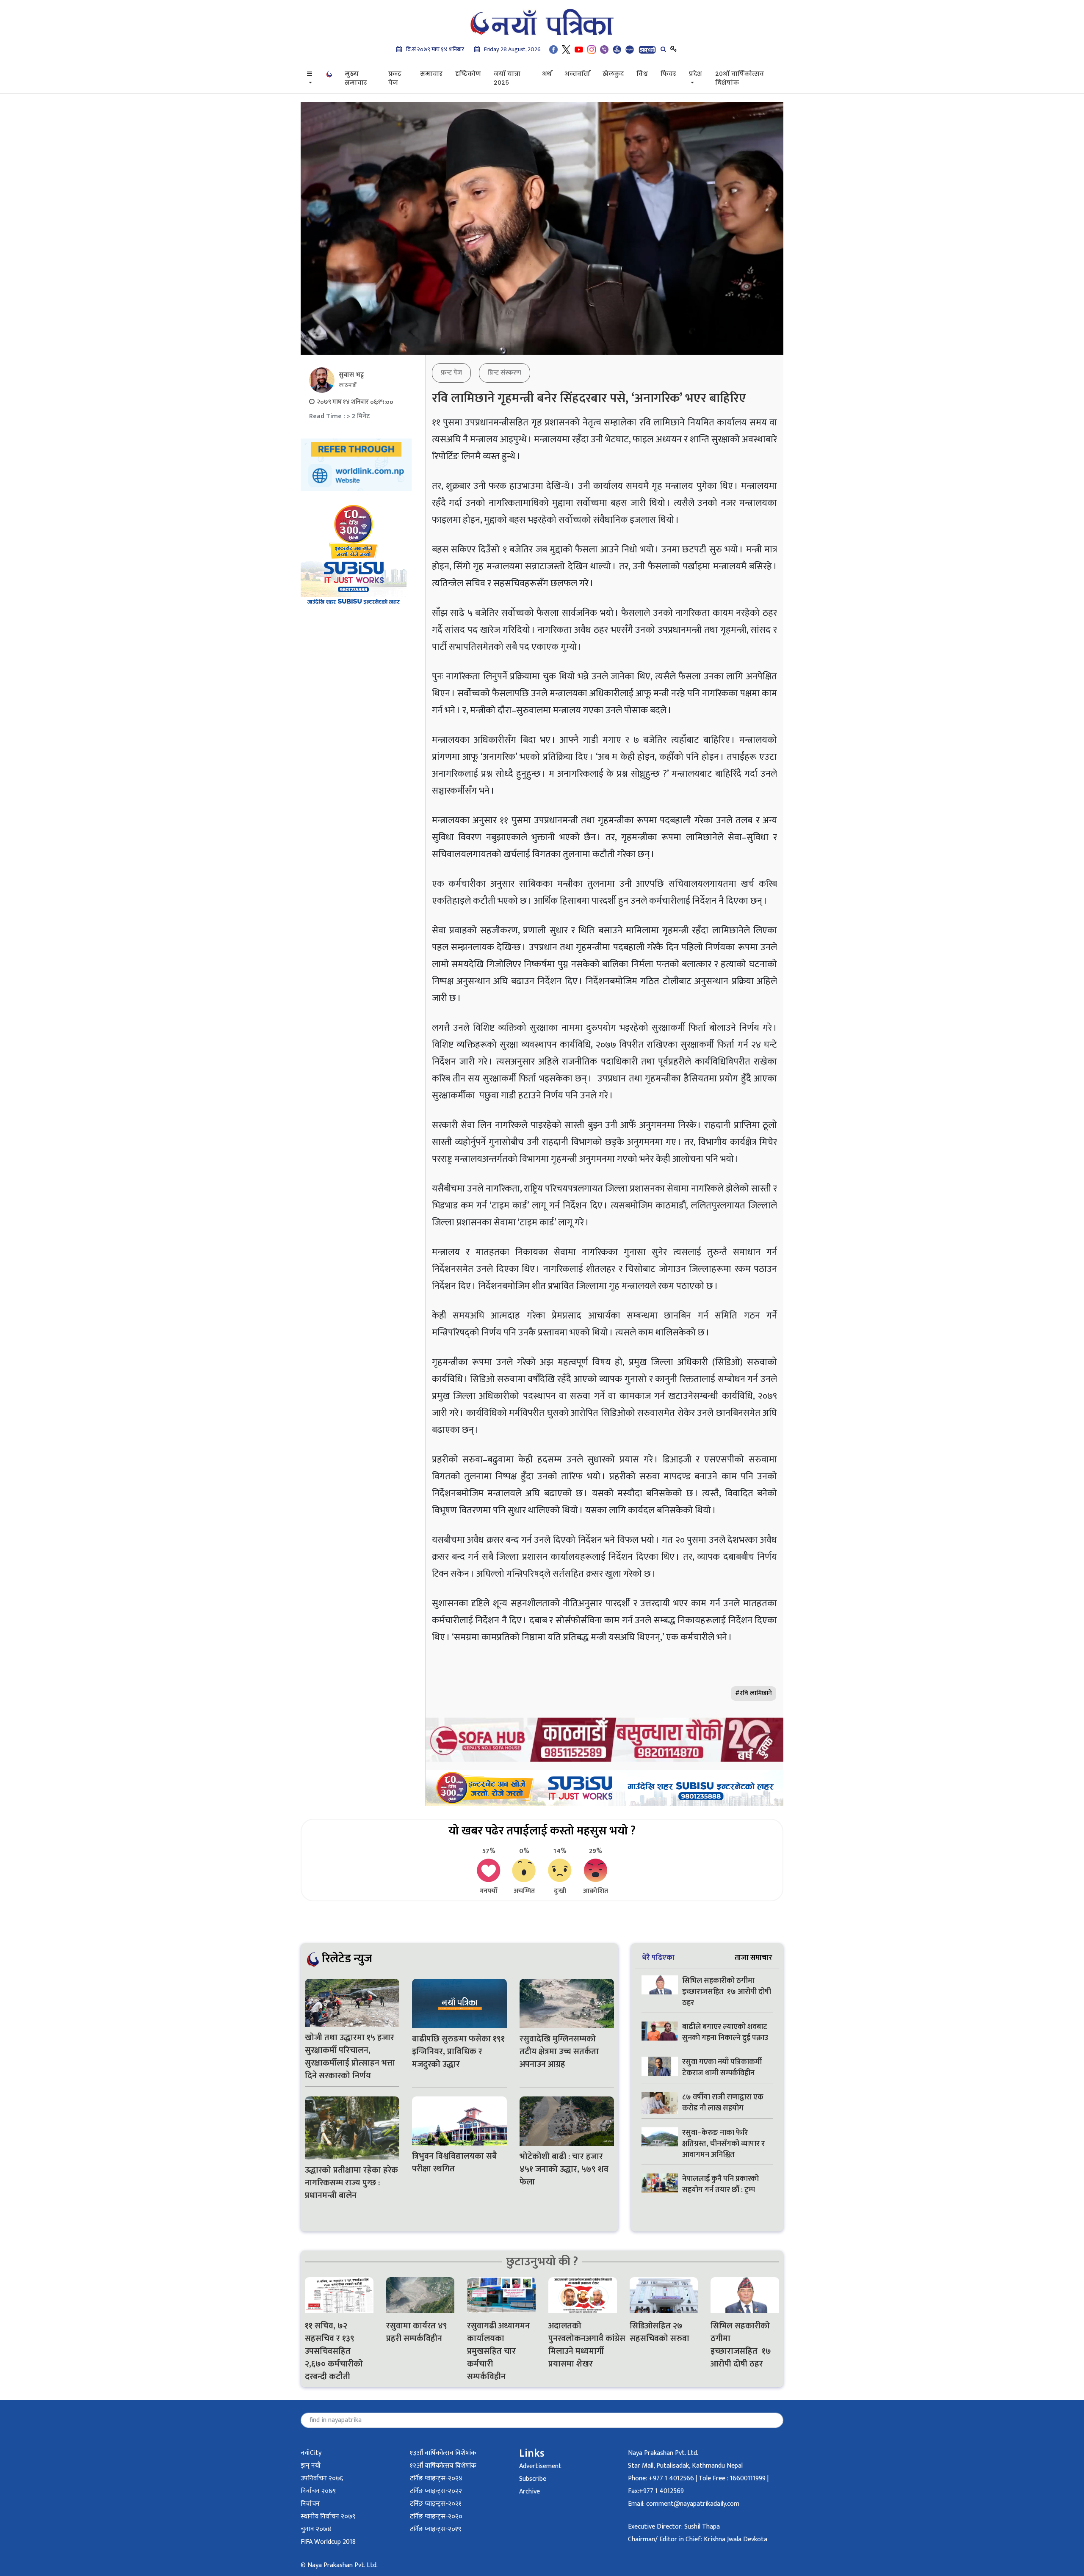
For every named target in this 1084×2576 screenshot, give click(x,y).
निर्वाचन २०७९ (318, 2491)
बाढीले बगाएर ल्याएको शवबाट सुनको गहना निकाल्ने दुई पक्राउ (726, 2033)
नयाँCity (311, 2453)
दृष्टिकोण (468, 74)
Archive (530, 2492)
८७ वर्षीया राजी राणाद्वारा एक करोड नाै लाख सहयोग (723, 2103)
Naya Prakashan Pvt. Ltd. (663, 2453)
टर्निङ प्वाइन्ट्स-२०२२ (436, 2491)
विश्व (642, 74)
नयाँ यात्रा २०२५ (507, 78)
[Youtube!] (579, 49)
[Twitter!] (566, 49)
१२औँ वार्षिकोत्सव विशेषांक (443, 2466)
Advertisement (540, 2466)
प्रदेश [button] (695, 74)
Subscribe (533, 2479)
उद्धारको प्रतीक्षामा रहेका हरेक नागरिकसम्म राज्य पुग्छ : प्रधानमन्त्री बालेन (351, 2183)
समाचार (431, 74)
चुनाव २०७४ (316, 2529)
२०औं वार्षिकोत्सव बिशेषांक (740, 78)
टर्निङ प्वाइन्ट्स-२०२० (436, 2517)
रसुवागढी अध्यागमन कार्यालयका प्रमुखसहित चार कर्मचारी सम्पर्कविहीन (498, 2351)
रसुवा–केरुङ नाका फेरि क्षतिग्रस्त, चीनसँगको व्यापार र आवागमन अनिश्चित (723, 2144)
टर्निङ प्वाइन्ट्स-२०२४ (436, 2478)
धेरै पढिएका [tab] (658, 1957)
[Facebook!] (553, 49)
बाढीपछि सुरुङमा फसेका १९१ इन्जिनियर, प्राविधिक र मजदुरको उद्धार (458, 2052)
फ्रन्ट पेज (395, 78)
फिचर (668, 74)
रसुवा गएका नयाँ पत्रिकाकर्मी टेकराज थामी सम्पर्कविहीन (722, 2068)
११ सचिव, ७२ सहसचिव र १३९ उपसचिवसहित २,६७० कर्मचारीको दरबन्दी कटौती (334, 2351)
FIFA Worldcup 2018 (328, 2542)
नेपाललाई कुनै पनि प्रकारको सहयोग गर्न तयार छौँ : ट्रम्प (720, 2184)
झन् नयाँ (311, 2466)
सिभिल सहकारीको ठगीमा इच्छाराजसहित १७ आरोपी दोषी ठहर (727, 1992)
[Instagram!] (592, 49)
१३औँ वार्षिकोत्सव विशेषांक (443, 2453)
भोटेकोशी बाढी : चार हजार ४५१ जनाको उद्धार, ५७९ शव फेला (564, 2169)
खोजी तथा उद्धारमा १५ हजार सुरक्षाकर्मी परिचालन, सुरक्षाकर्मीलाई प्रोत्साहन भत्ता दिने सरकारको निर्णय (350, 2057)
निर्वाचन (310, 2504)
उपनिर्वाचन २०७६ (322, 2478)
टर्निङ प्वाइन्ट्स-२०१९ (436, 2529)
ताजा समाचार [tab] (754, 1957)
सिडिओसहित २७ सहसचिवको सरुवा (660, 2332)
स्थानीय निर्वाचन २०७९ (328, 2517)
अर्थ (547, 74)
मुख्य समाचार (356, 78)
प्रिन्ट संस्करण (505, 373)
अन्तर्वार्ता (577, 74)
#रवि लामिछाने (754, 1693)
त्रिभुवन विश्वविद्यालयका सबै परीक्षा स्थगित (454, 2162)
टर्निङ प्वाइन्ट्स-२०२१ (436, 2504)
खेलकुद (613, 74)
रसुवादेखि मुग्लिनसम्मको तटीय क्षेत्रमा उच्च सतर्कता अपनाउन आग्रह (559, 2052)
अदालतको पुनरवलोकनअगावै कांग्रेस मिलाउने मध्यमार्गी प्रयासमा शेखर (583, 2345)
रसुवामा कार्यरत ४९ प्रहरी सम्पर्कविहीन (417, 2332)
